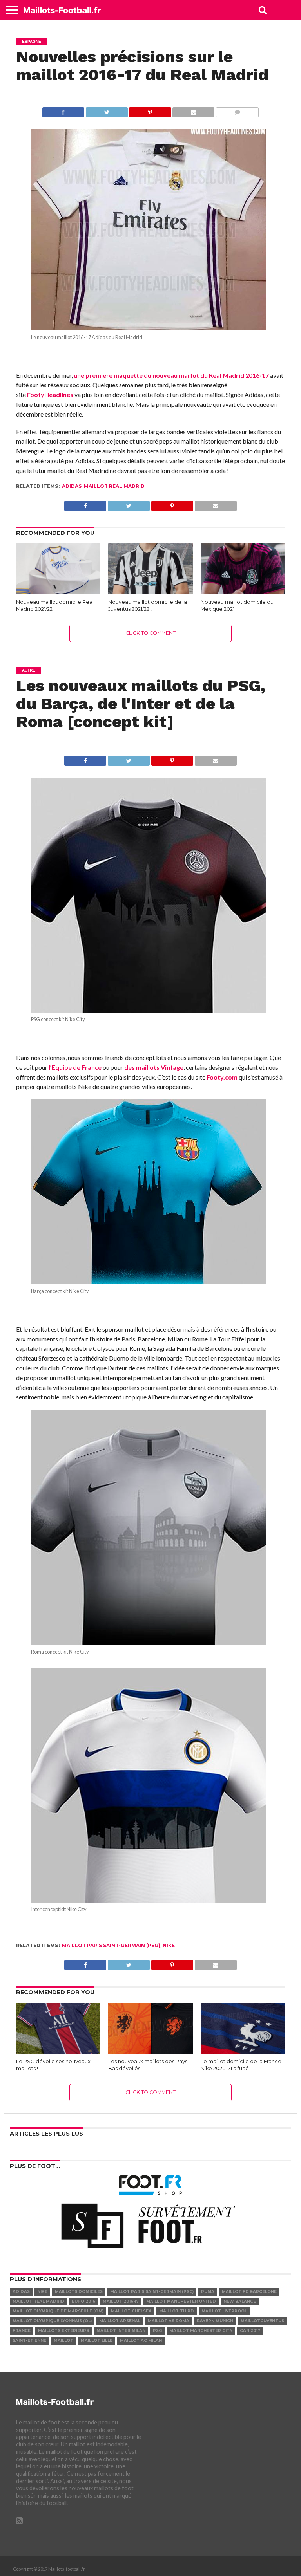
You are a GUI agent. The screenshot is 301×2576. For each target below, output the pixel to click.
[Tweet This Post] (107, 110)
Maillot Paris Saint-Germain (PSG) (111, 1945)
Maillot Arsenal (120, 2321)
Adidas (72, 486)
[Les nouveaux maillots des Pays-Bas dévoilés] (150, 2051)
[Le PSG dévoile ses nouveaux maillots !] (58, 2051)
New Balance (240, 2301)
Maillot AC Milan (141, 2340)
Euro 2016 (83, 2301)
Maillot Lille (97, 2340)
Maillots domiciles (79, 2292)
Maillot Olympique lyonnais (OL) (52, 2321)
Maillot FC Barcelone (249, 2292)
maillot (63, 2340)
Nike (169, 1945)
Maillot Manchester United (181, 2301)
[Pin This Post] (150, 110)
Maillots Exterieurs (63, 2331)
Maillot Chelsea (131, 2311)
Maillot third (177, 2311)
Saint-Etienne (29, 2340)
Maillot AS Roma (169, 2321)
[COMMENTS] (237, 110)
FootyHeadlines (50, 394)
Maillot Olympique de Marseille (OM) (58, 2311)
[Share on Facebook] (63, 110)
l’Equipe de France (75, 1067)
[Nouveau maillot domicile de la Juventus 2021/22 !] (150, 592)
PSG (157, 2331)
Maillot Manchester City (201, 2331)
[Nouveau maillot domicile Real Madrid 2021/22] (58, 592)
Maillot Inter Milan (121, 2331)
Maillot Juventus (262, 2321)
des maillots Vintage (154, 1067)
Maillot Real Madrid (114, 486)
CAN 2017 (250, 2331)
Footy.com (222, 1077)
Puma (208, 2292)
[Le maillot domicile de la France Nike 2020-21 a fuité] (243, 2051)
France (22, 2331)
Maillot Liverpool (224, 2311)
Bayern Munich (215, 2321)
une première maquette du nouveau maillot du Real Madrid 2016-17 (171, 375)
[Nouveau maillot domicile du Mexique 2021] (243, 592)
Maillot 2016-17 (121, 2301)
